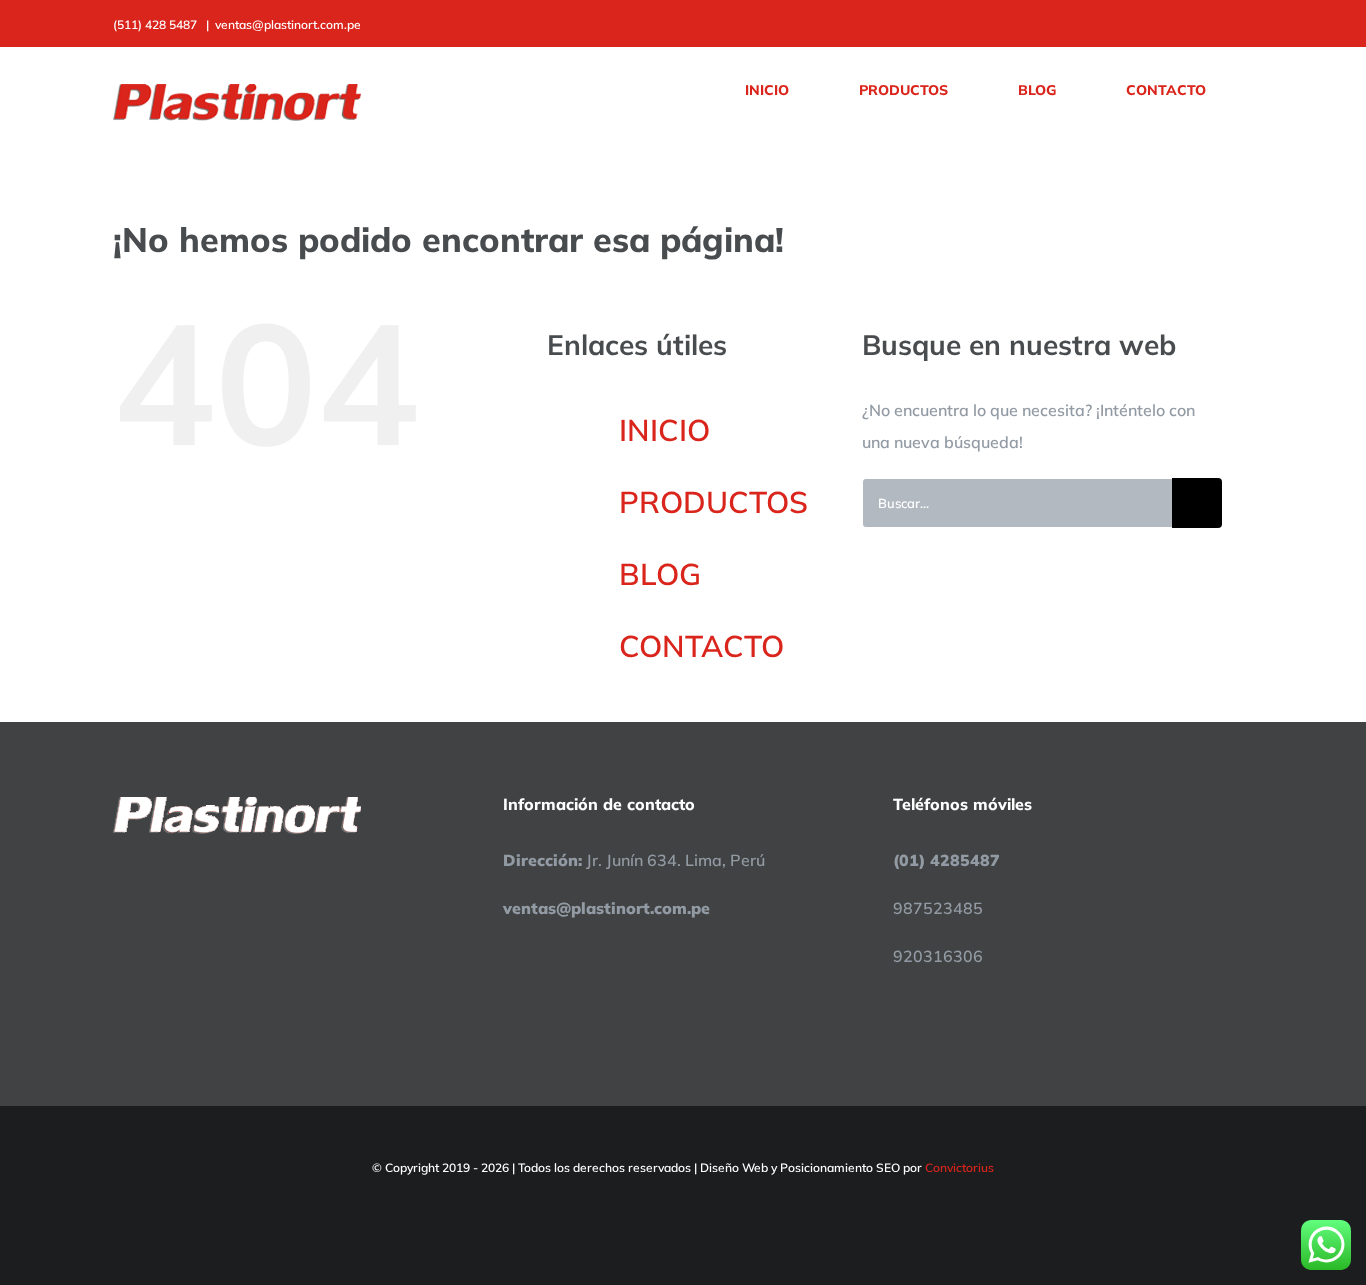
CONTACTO (701, 646)
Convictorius (959, 1167)
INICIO (664, 430)
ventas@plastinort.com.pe (288, 24)
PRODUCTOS (713, 502)
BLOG (660, 574)
